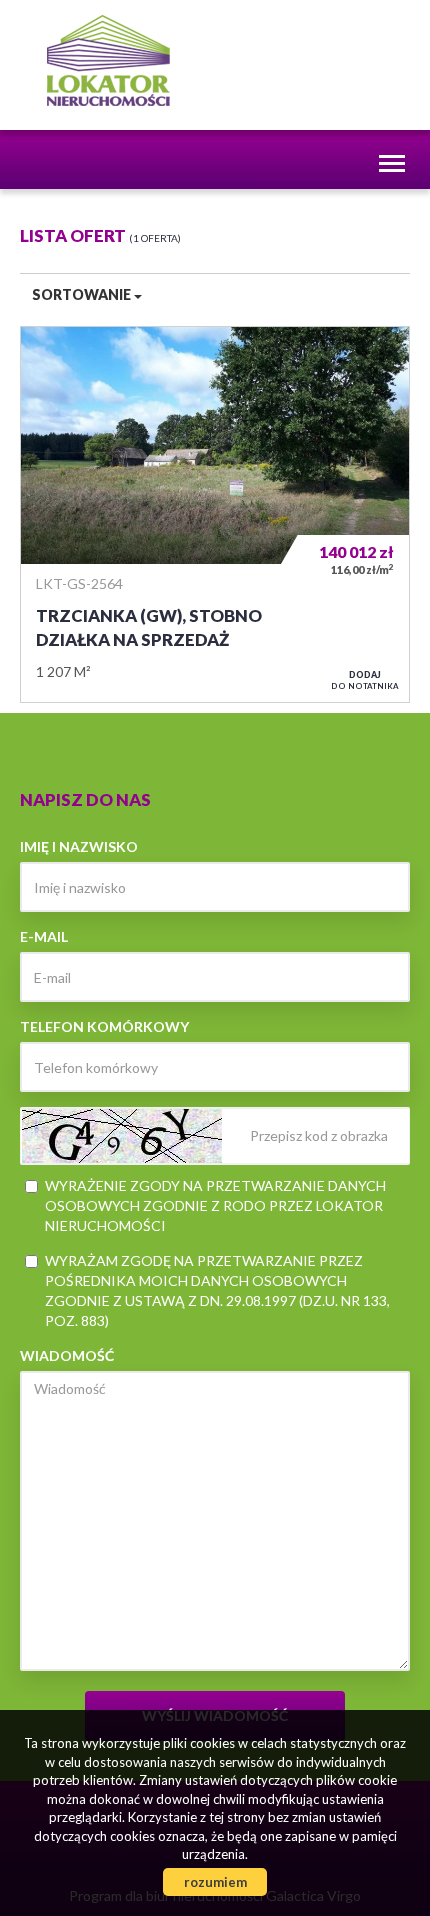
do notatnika (365, 680)
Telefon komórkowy (104, 1026)
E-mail (44, 936)
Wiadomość (67, 1355)
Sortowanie (83, 294)
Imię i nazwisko (79, 846)
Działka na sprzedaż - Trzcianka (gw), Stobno (215, 514)
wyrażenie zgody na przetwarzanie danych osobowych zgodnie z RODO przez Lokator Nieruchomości (215, 1205)
